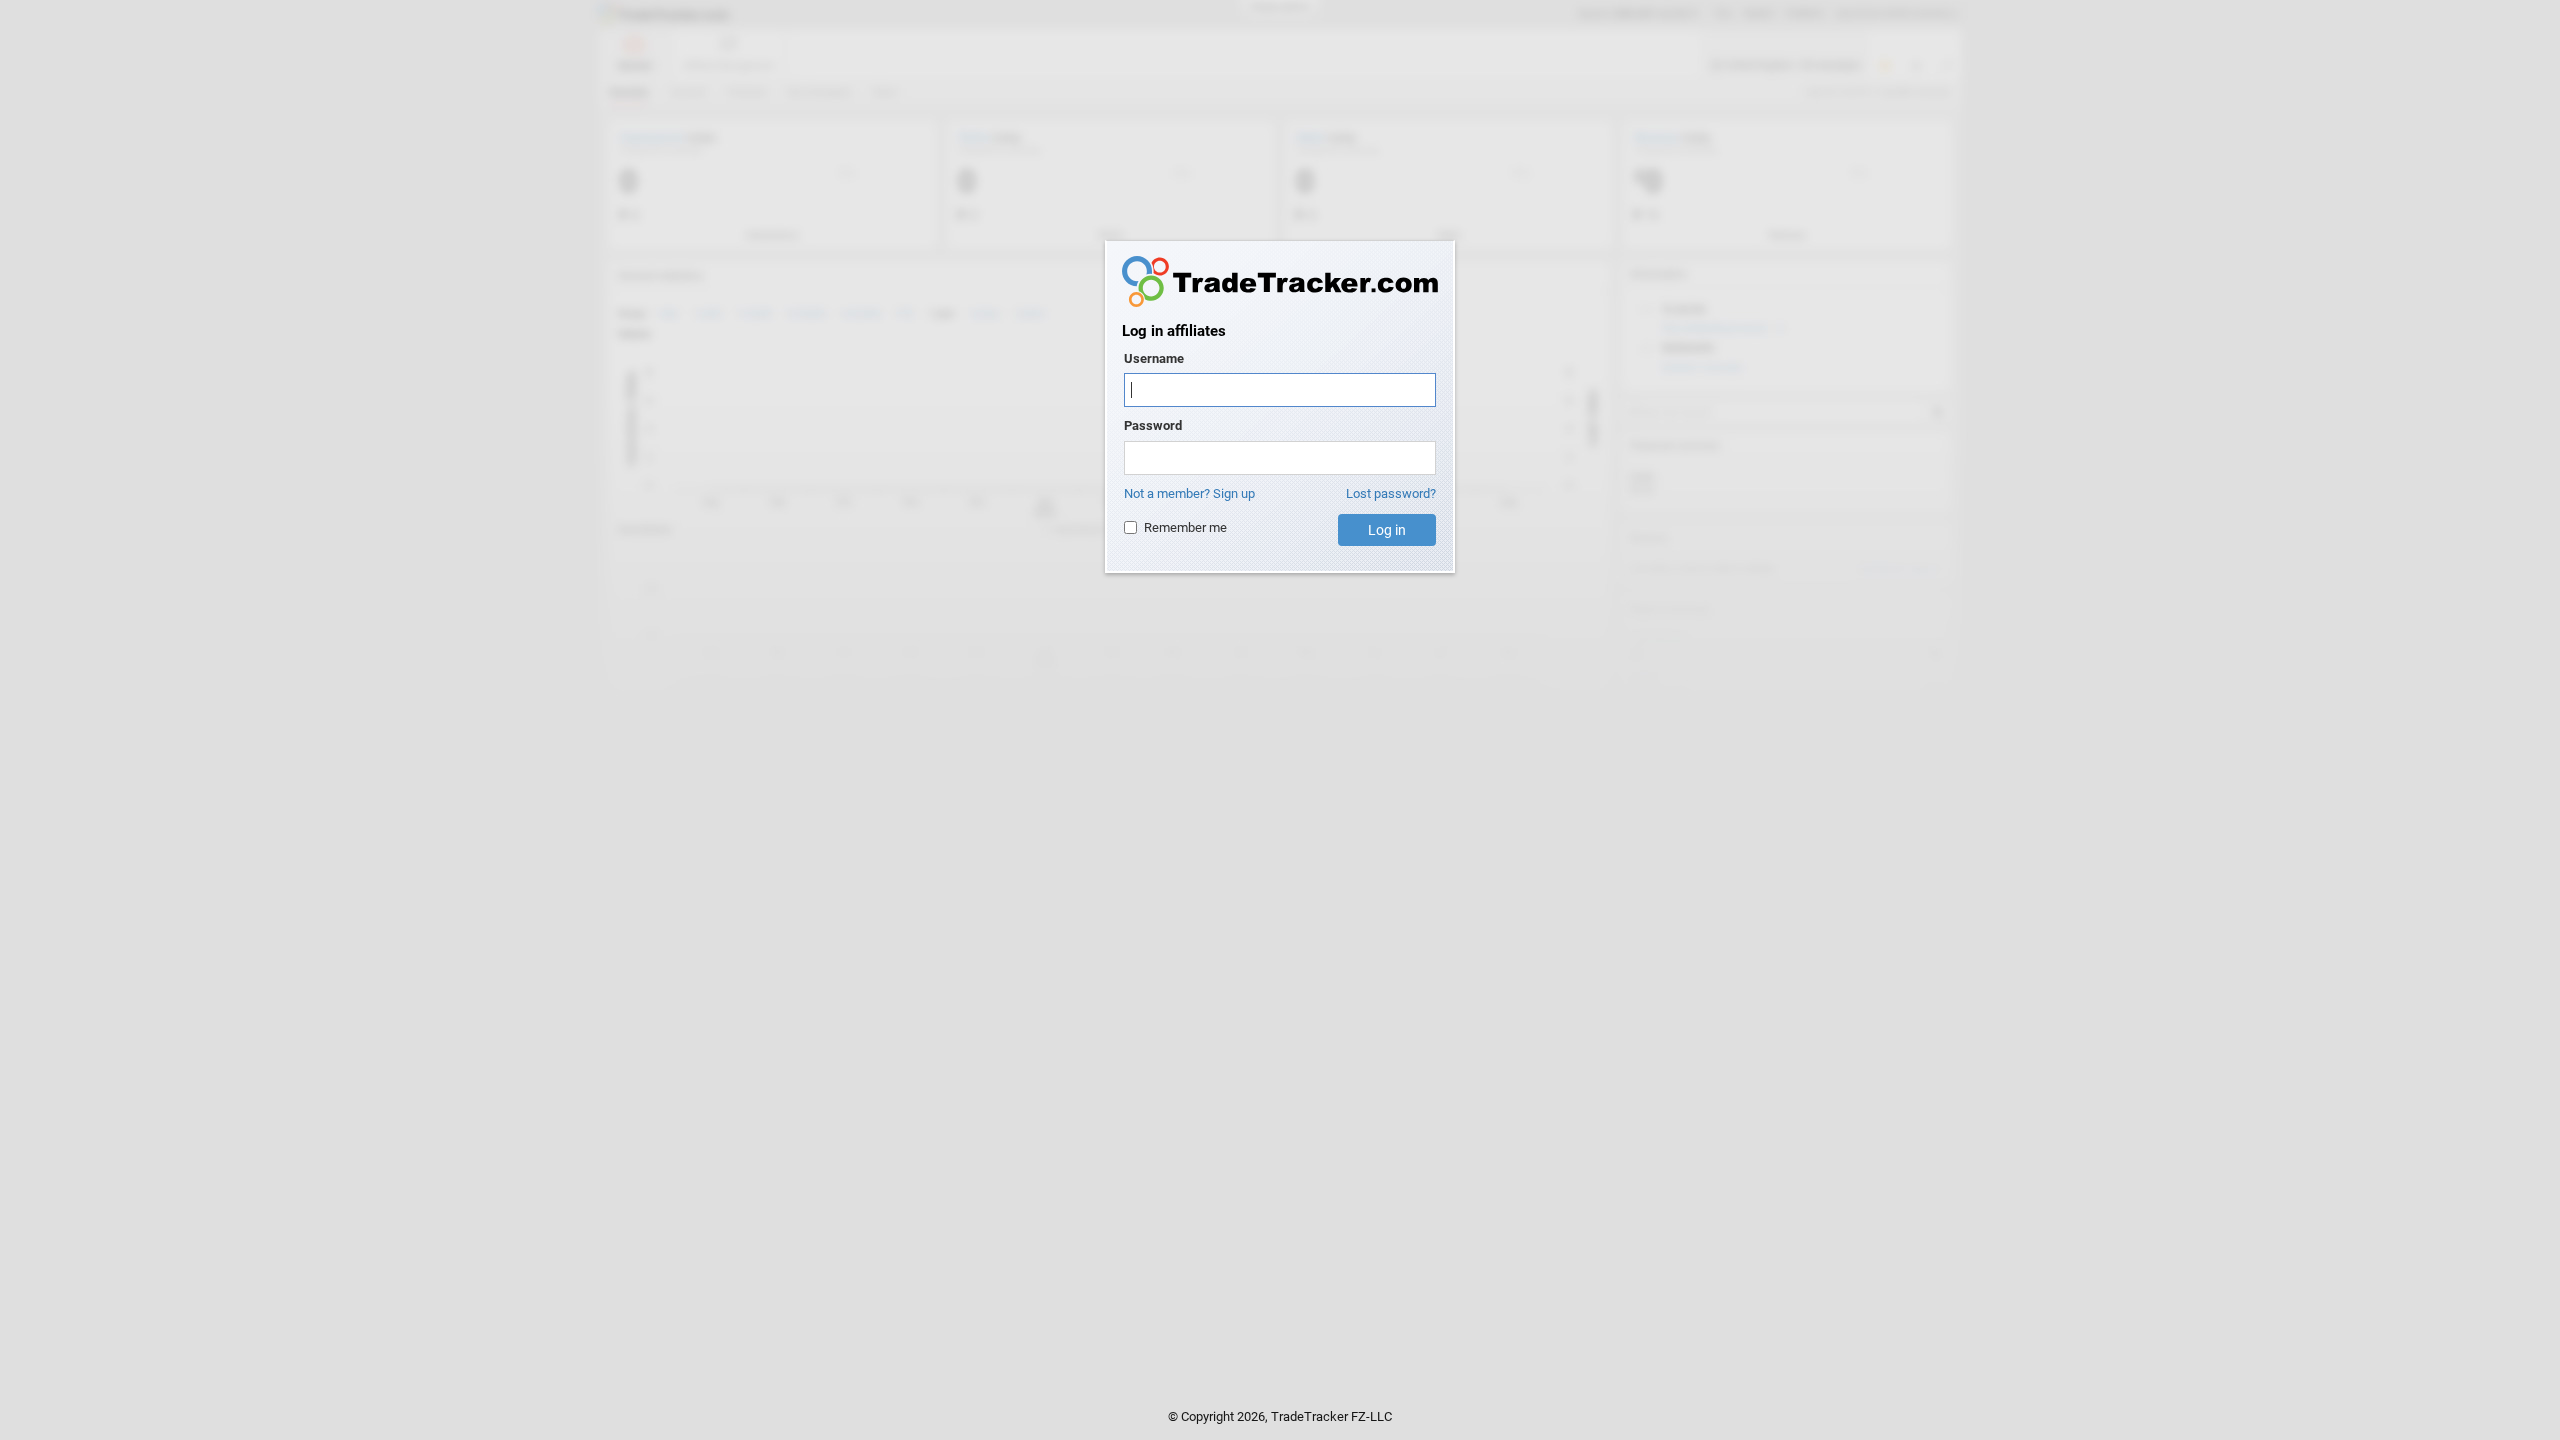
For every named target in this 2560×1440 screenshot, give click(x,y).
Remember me (1185, 527)
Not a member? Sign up (1189, 493)
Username (1154, 358)
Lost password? (1391, 493)
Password (1153, 425)
